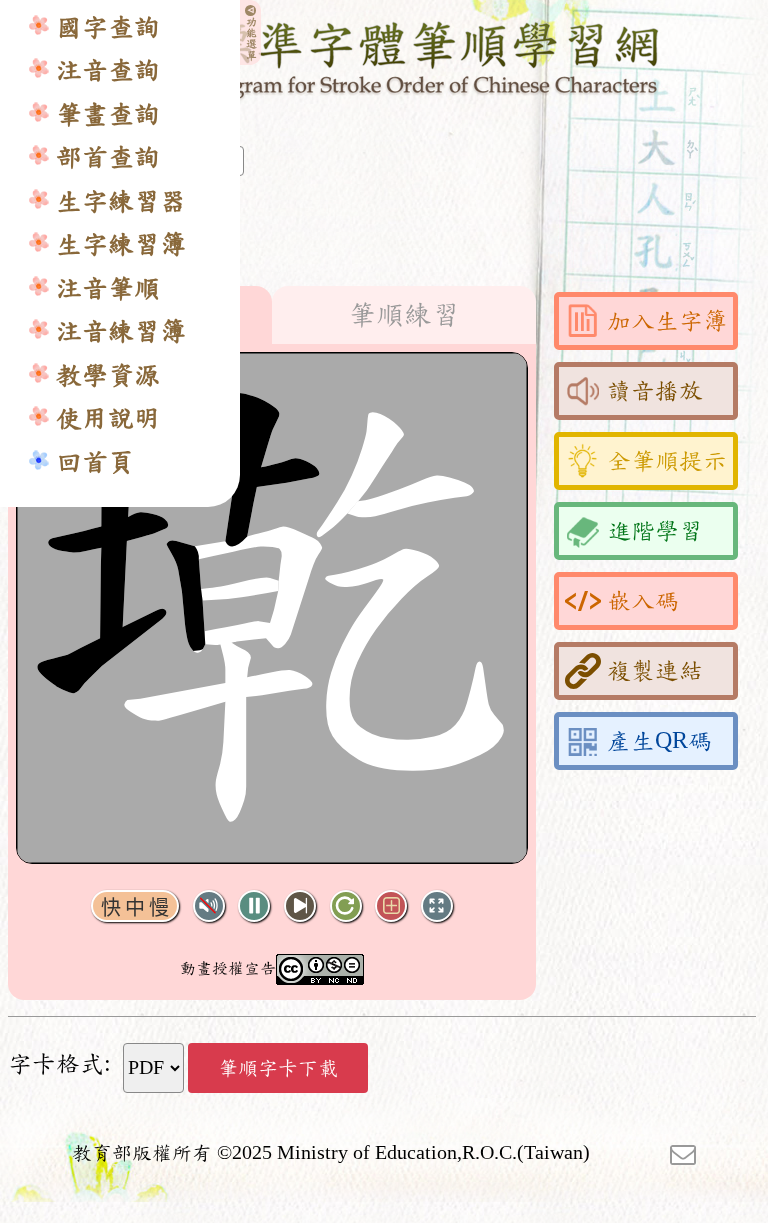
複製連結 (655, 671)
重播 (346, 906)
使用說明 (108, 418)
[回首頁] (384, 57)
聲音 (209, 906)
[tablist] (272, 315)
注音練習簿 (121, 331)
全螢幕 (437, 906)
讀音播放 (655, 391)
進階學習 (655, 531)
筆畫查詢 (108, 114)
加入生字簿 (667, 321)
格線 (391, 906)
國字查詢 (108, 27)
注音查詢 (108, 70)
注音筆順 (108, 288)
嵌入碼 (643, 601)
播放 (254, 906)
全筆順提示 (667, 461)
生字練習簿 (121, 244)
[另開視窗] (683, 1153)
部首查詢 (108, 157)
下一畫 (300, 906)
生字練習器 (121, 201)
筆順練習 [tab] (404, 315)
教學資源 (108, 375)
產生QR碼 (659, 741)
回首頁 (95, 462)
